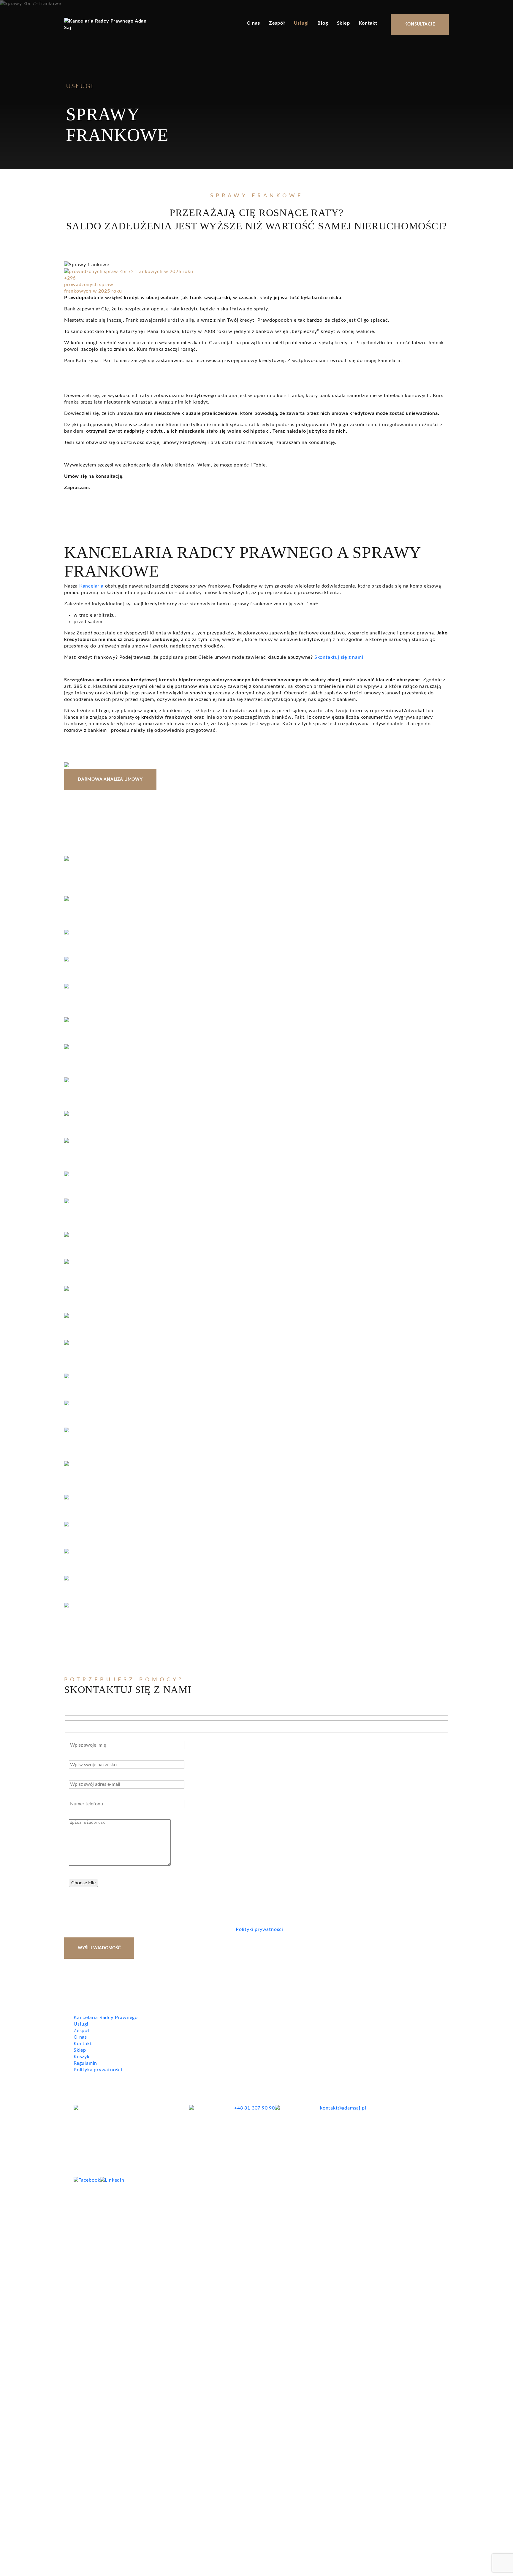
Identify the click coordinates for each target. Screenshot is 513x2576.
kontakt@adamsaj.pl (343, 2108)
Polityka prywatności (98, 2070)
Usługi (301, 23)
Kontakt (368, 23)
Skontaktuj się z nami (339, 657)
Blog (323, 23)
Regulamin (85, 2063)
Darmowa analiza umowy (110, 780)
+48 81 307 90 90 (255, 2108)
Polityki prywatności (259, 1929)
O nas (253, 23)
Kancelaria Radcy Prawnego (106, 2018)
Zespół (277, 23)
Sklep (343, 23)
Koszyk (82, 2057)
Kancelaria (91, 586)
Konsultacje (420, 24)
